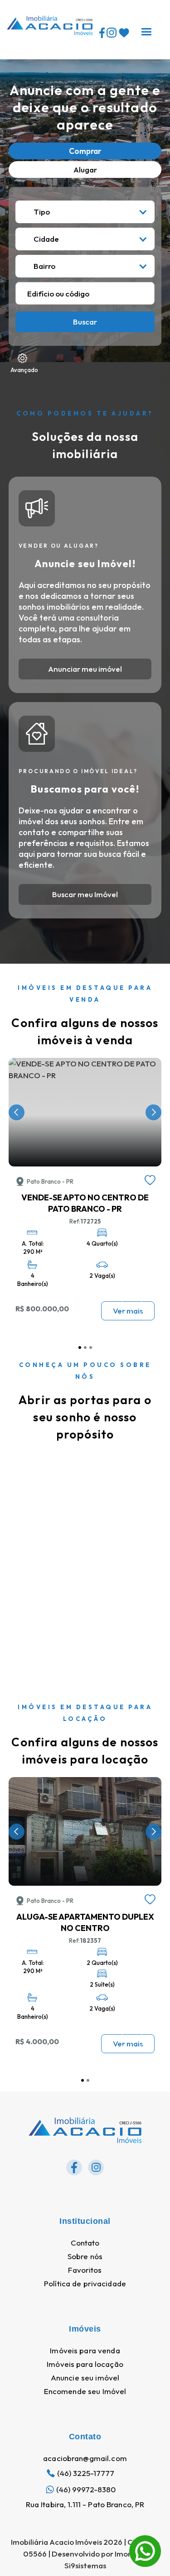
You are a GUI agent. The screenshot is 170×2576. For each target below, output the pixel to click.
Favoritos (85, 2270)
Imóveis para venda (85, 2351)
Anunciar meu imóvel (85, 669)
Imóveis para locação (85, 2364)
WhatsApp (145, 2541)
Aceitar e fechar (85, 2551)
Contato (85, 2243)
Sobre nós (85, 2256)
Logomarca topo (36, 46)
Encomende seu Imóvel (85, 2391)
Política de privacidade (85, 2284)
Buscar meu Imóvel (85, 894)
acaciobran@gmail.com (85, 2458)
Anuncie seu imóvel (85, 2378)
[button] (146, 29)
